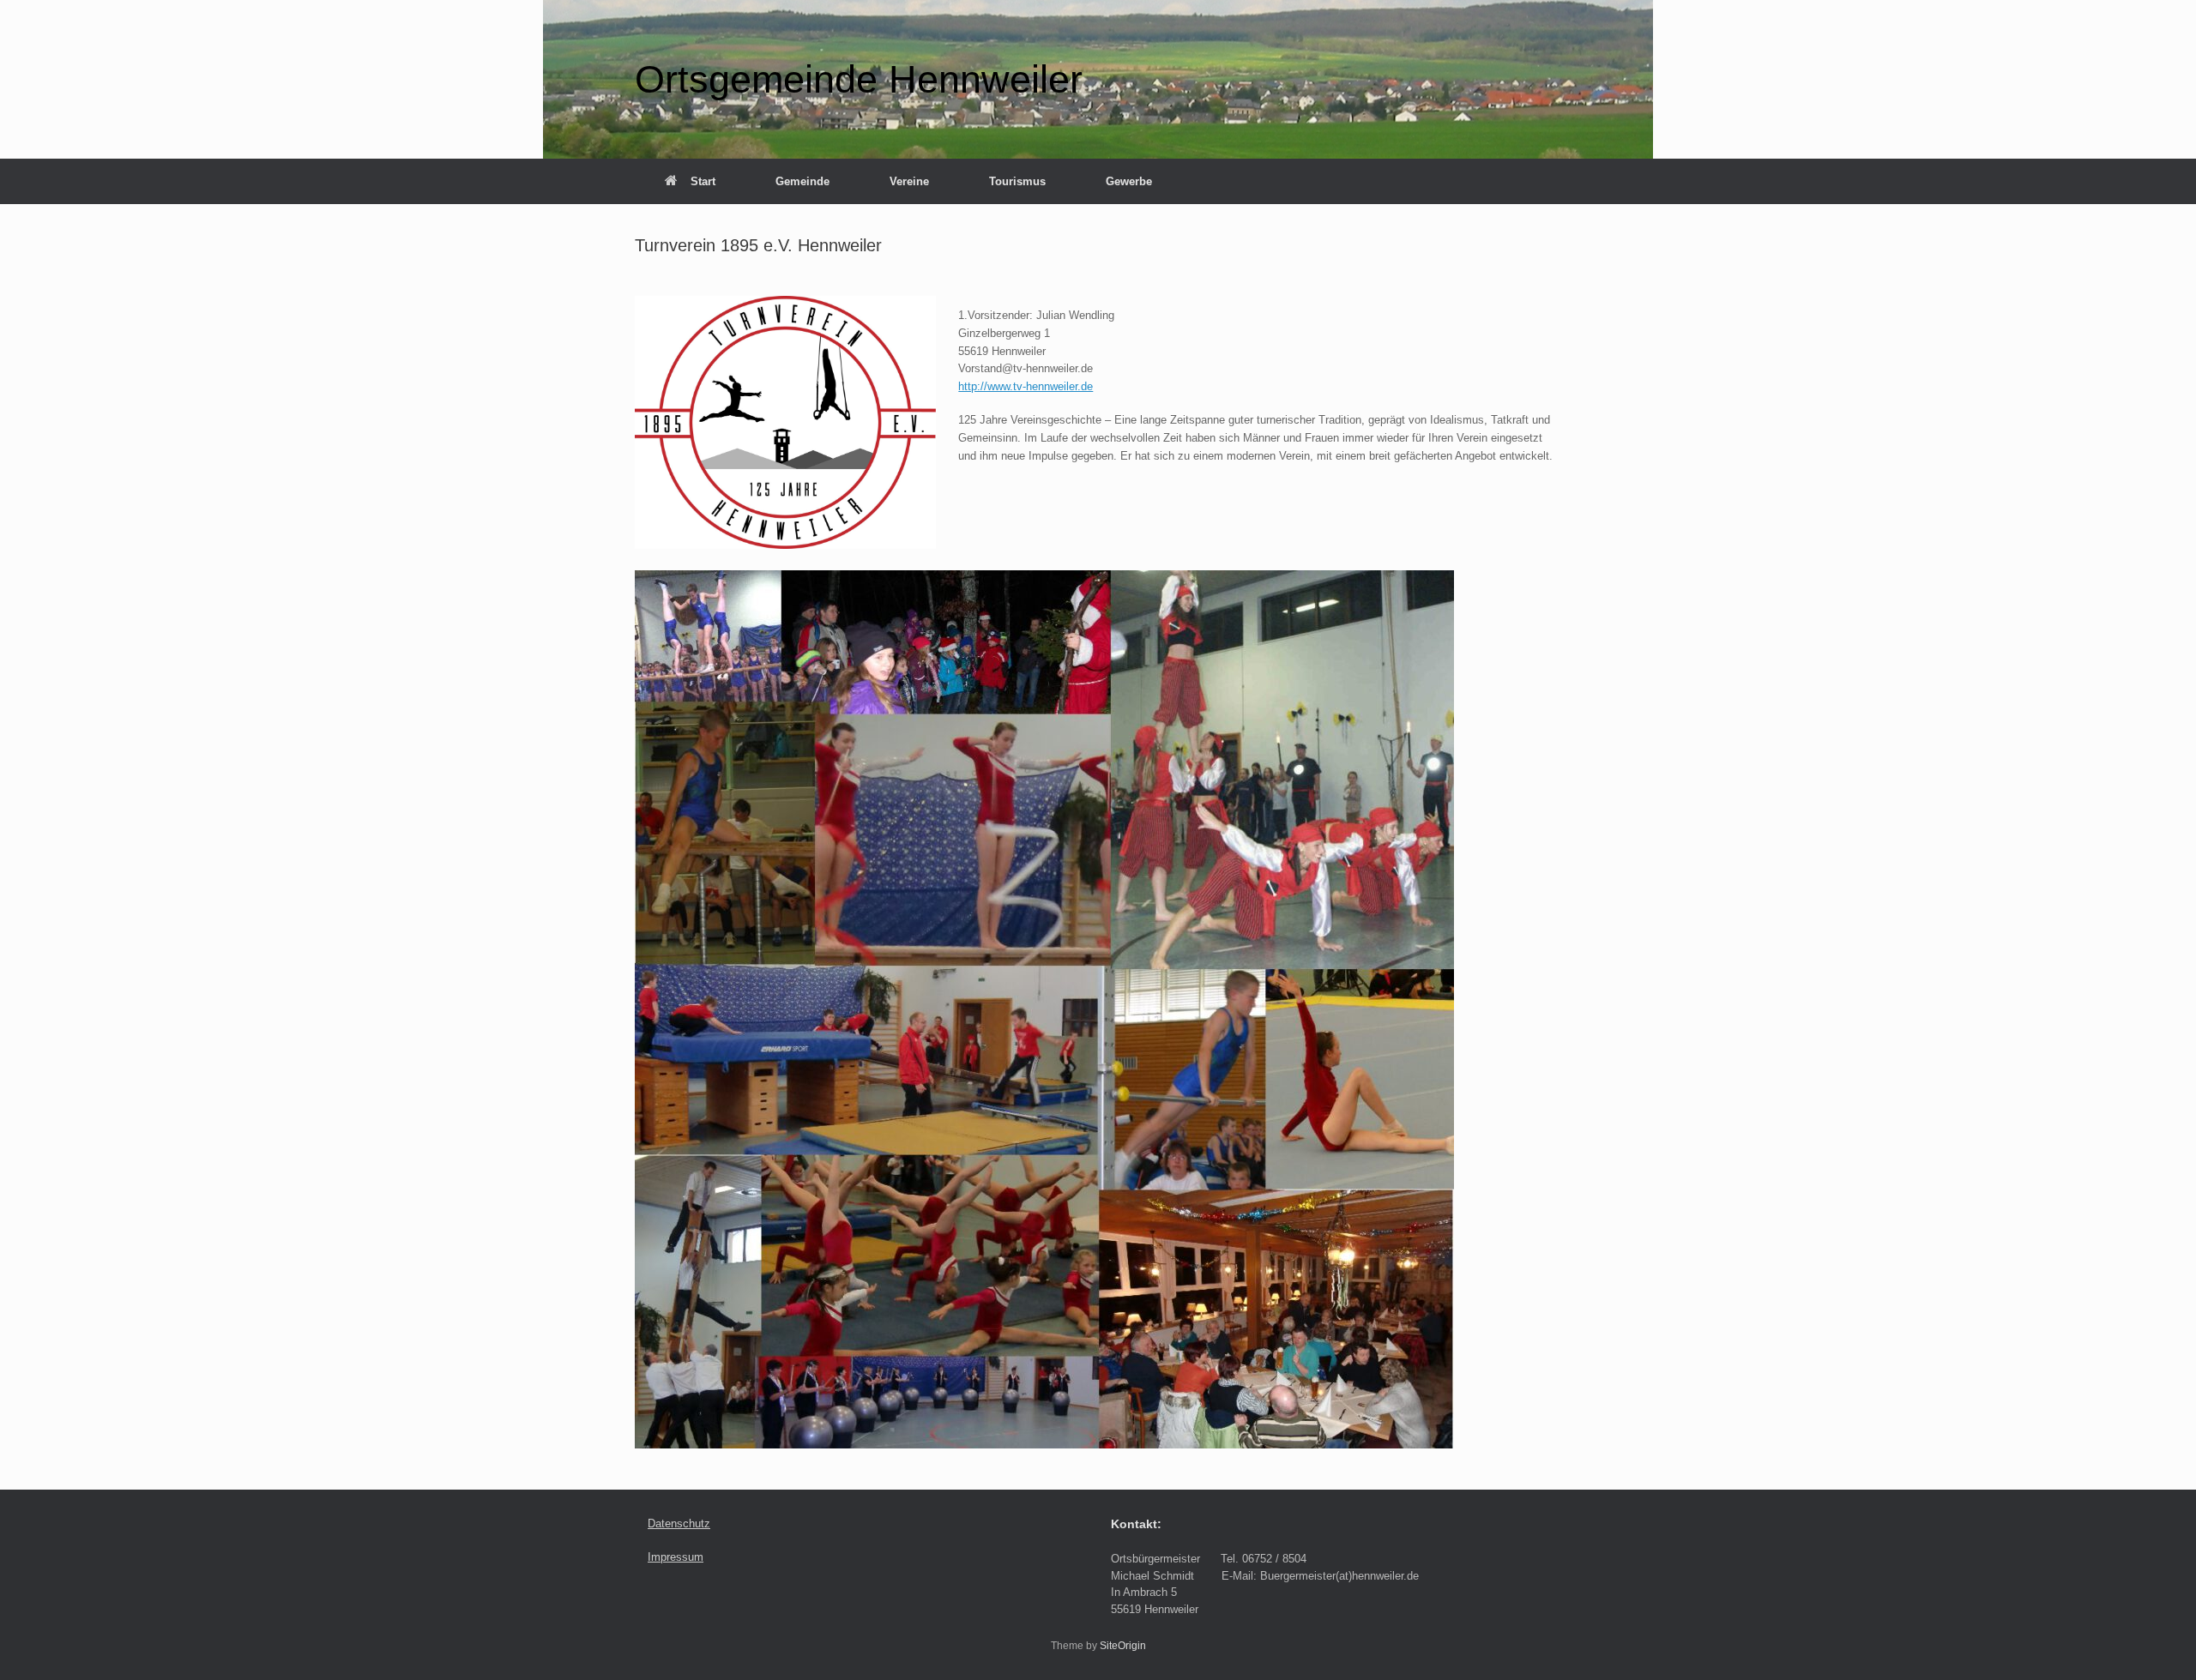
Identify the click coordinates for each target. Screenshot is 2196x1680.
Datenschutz (679, 1523)
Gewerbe (1129, 181)
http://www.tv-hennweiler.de (1026, 386)
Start (703, 181)
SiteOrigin (1123, 1646)
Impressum (676, 1557)
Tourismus (1017, 181)
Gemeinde (802, 181)
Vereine (909, 181)
